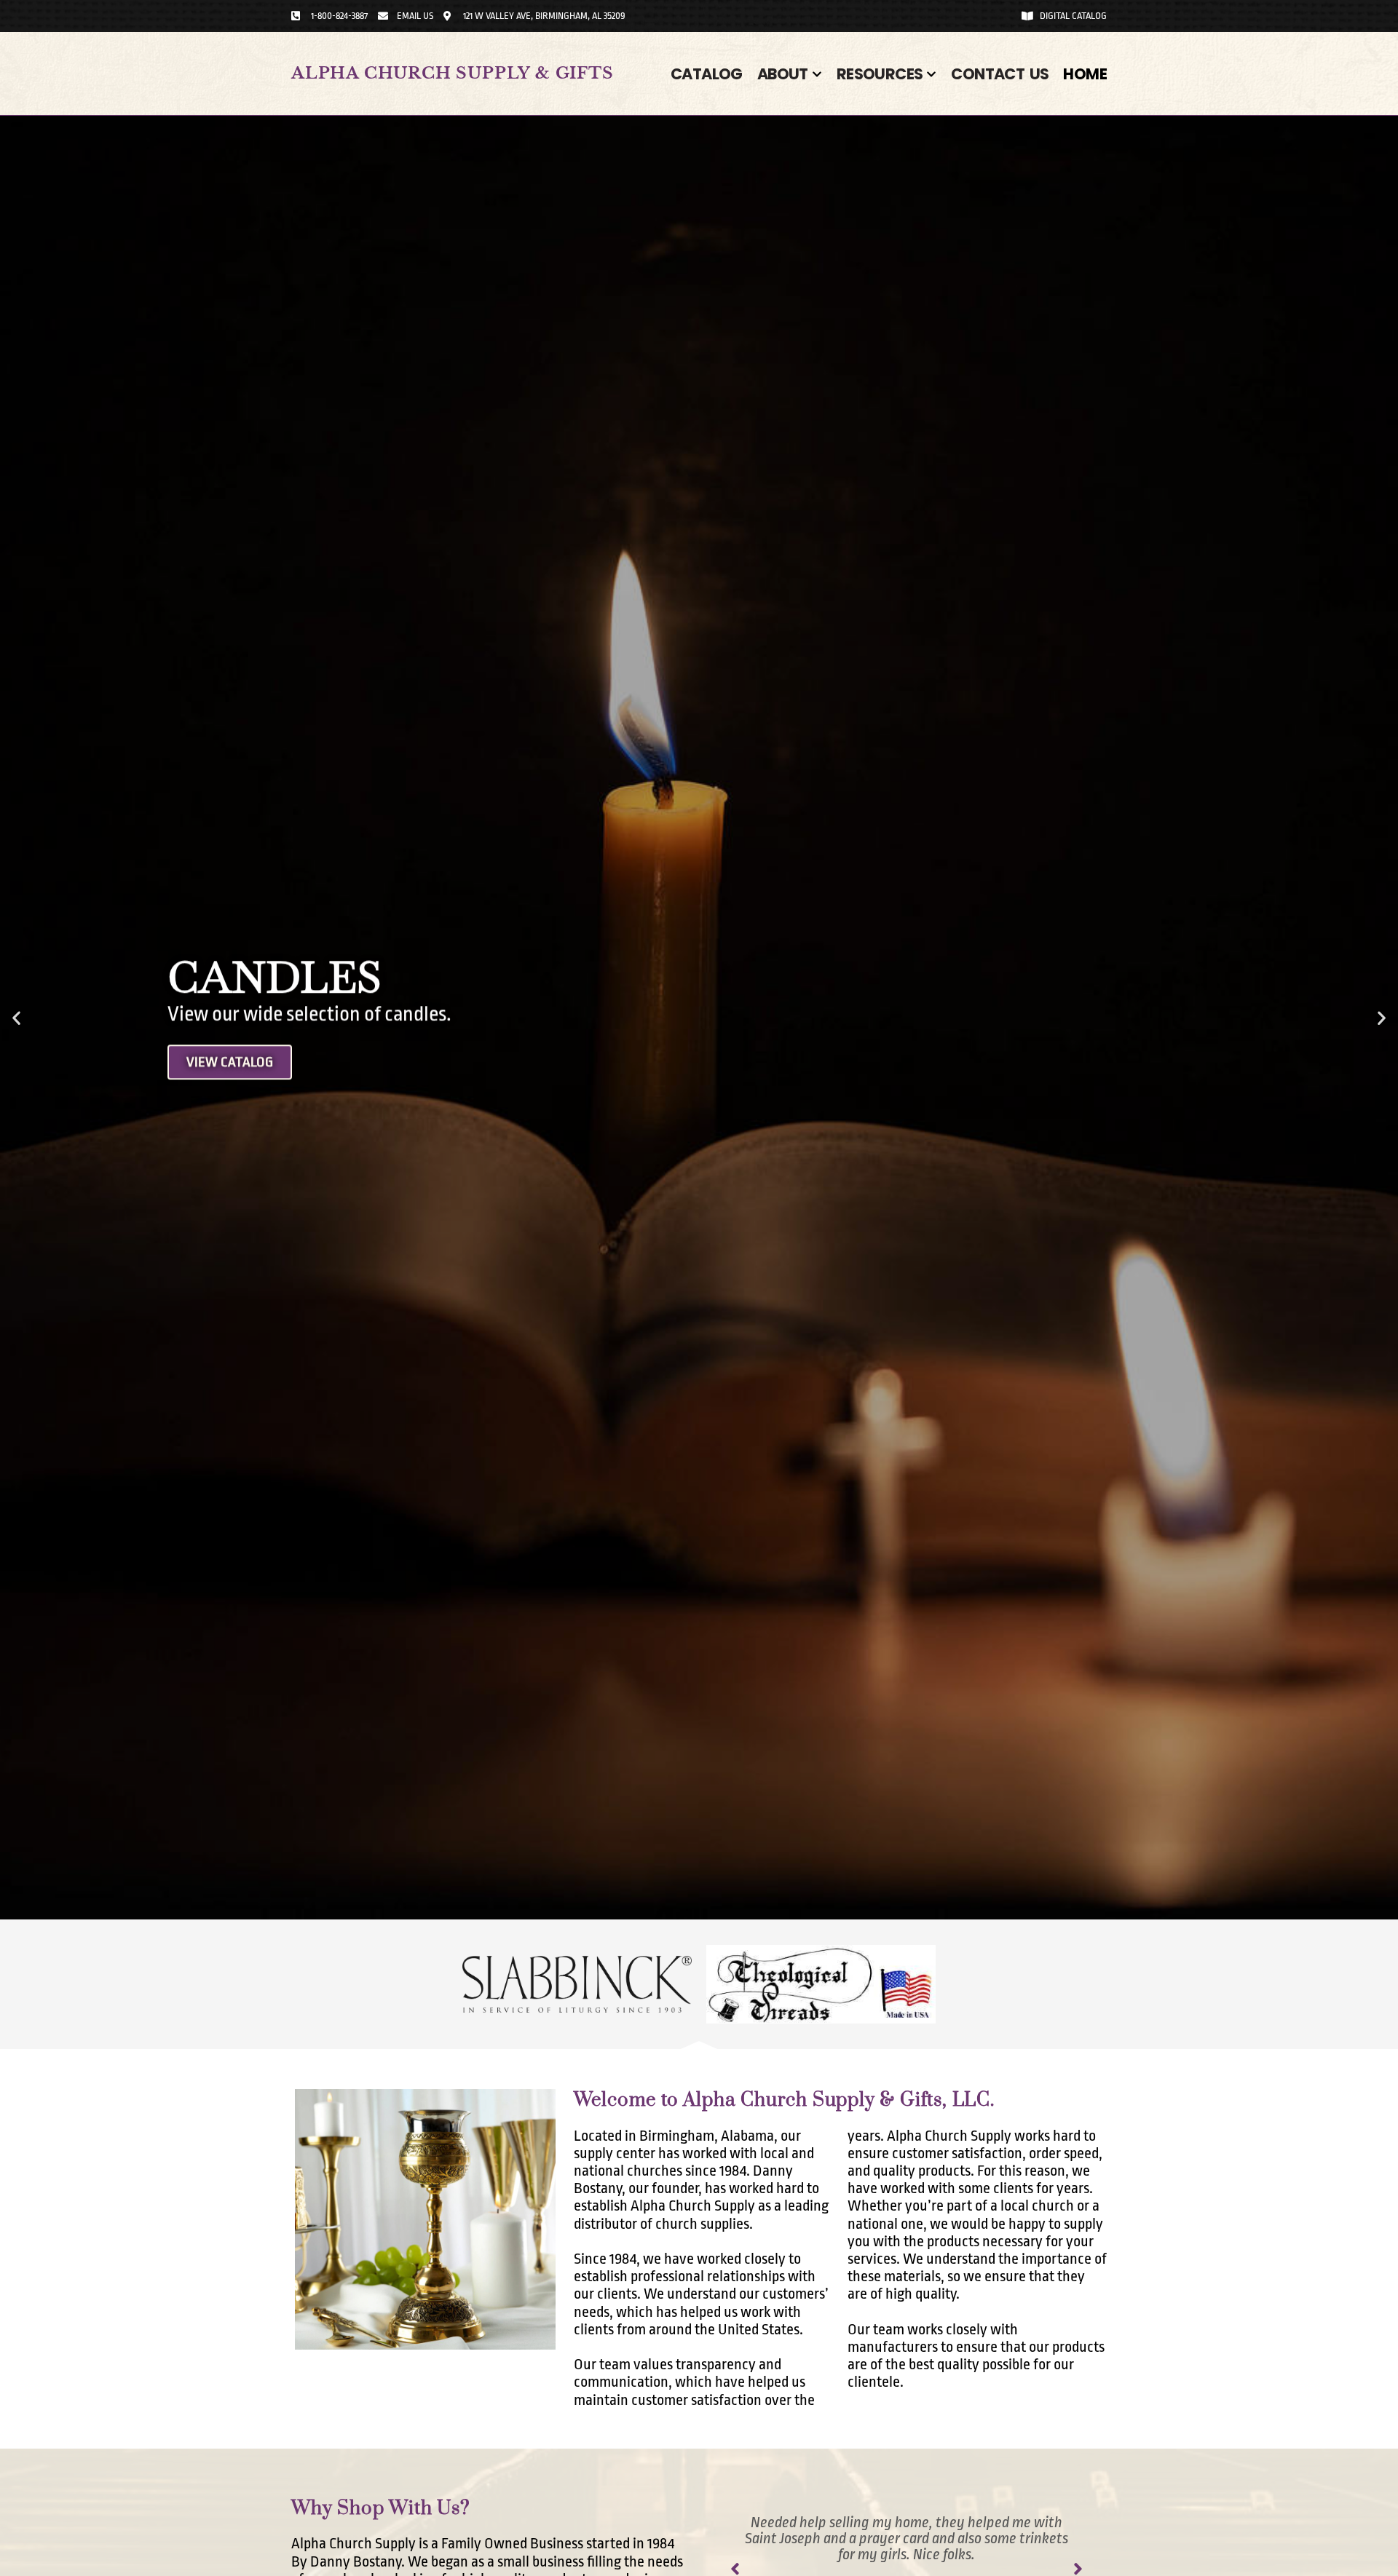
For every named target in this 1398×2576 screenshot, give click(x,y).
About (783, 74)
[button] (16, 1017)
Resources (880, 74)
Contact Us (1000, 74)
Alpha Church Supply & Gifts (453, 73)
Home (1085, 74)
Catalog (707, 74)
